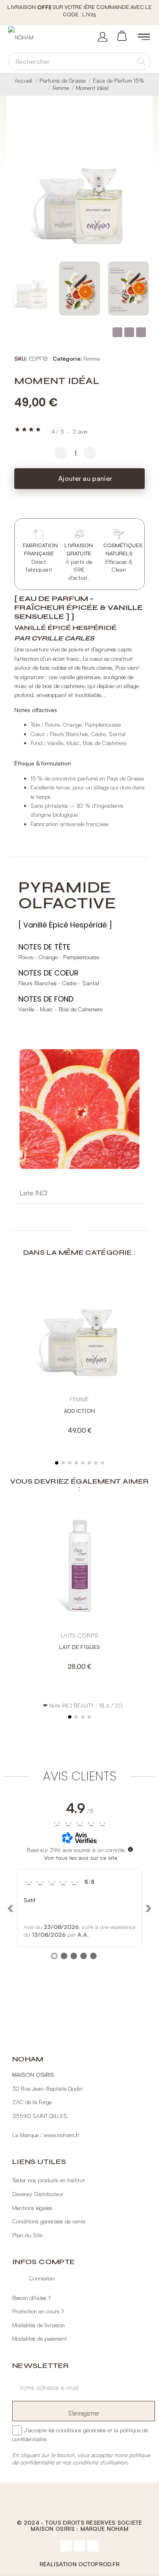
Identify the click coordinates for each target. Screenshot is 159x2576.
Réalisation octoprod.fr (79, 2564)
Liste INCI (34, 1193)
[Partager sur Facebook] (117, 332)
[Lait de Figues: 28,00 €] (79, 1593)
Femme (92, 358)
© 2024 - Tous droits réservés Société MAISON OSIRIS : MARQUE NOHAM (79, 2526)
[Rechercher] (141, 61)
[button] (141, 190)
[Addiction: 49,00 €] (79, 1357)
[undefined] (130, 1849)
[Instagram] (79, 2546)
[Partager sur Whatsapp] (141, 332)
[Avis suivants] (148, 1908)
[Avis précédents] (11, 1908)
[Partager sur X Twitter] (129, 332)
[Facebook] (66, 2546)
